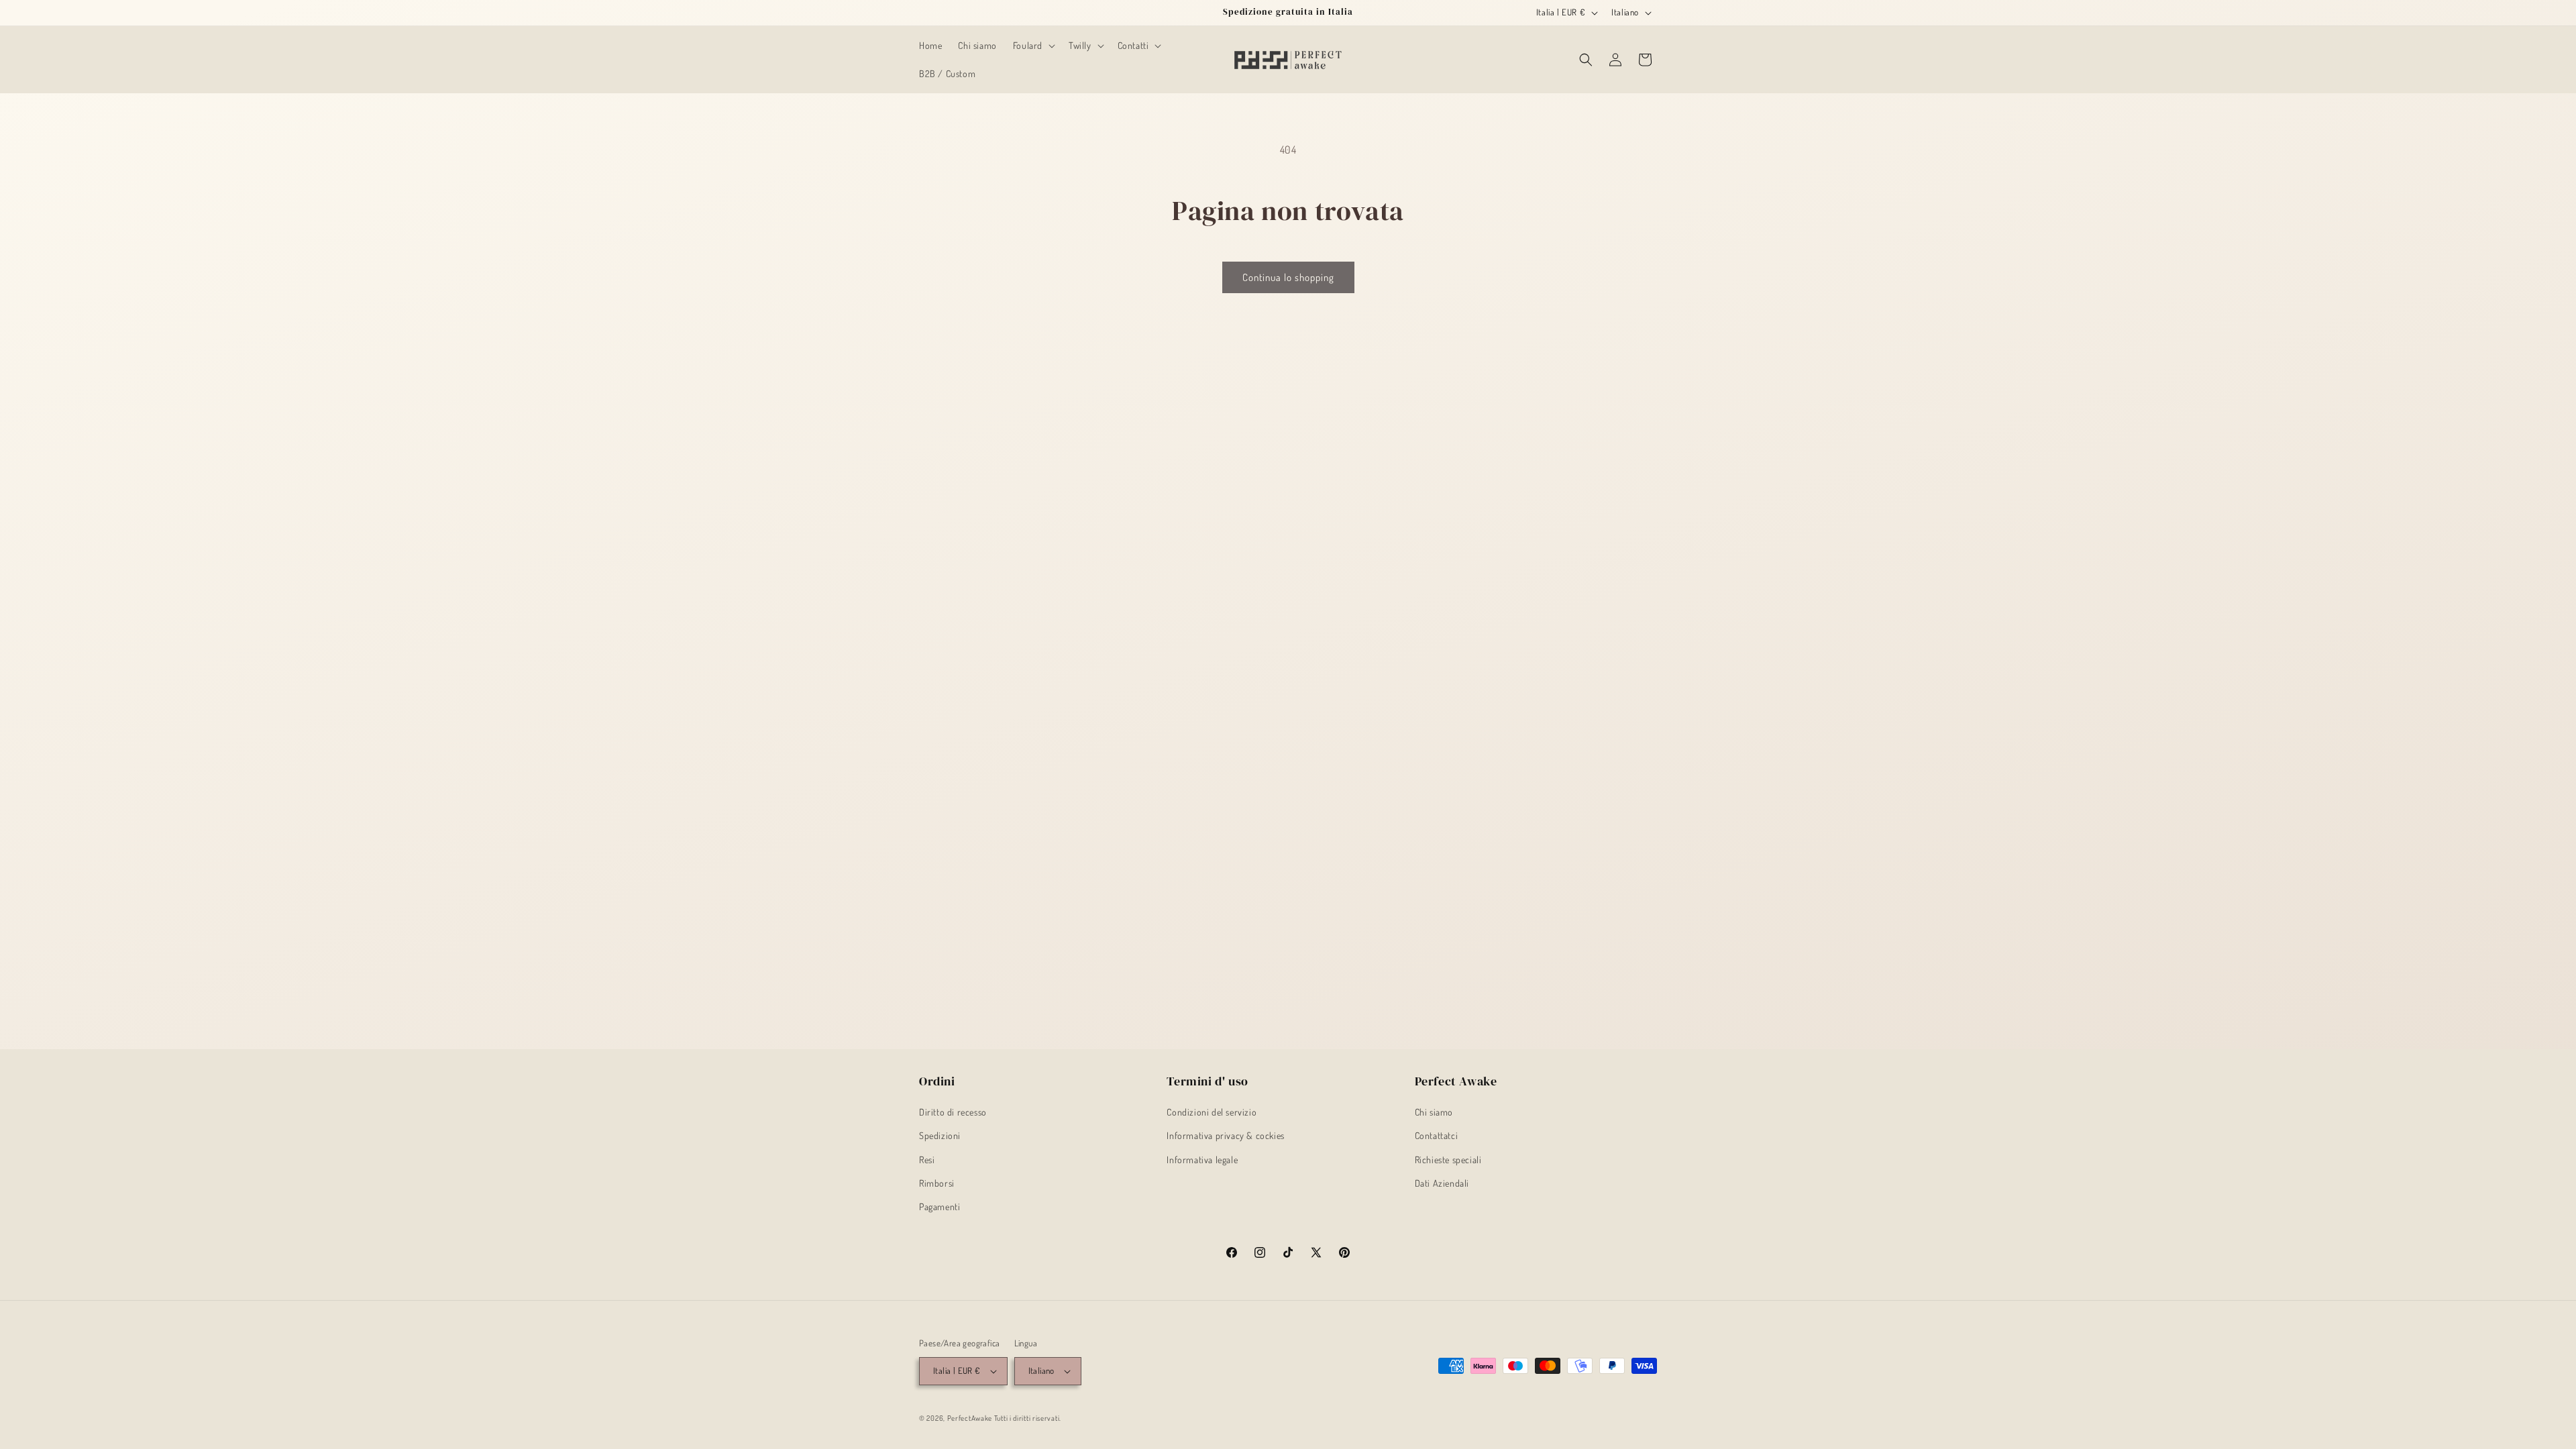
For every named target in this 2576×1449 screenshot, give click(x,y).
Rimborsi (937, 1183)
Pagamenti (940, 1206)
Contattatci (1437, 1135)
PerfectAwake (970, 1418)
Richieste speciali (1448, 1160)
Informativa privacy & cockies (1225, 1135)
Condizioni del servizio (1212, 1112)
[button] (1033, 46)
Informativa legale (1202, 1160)
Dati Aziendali (1442, 1183)
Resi (927, 1160)
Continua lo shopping (1288, 277)
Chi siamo (1434, 1112)
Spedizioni (940, 1135)
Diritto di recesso (953, 1112)
